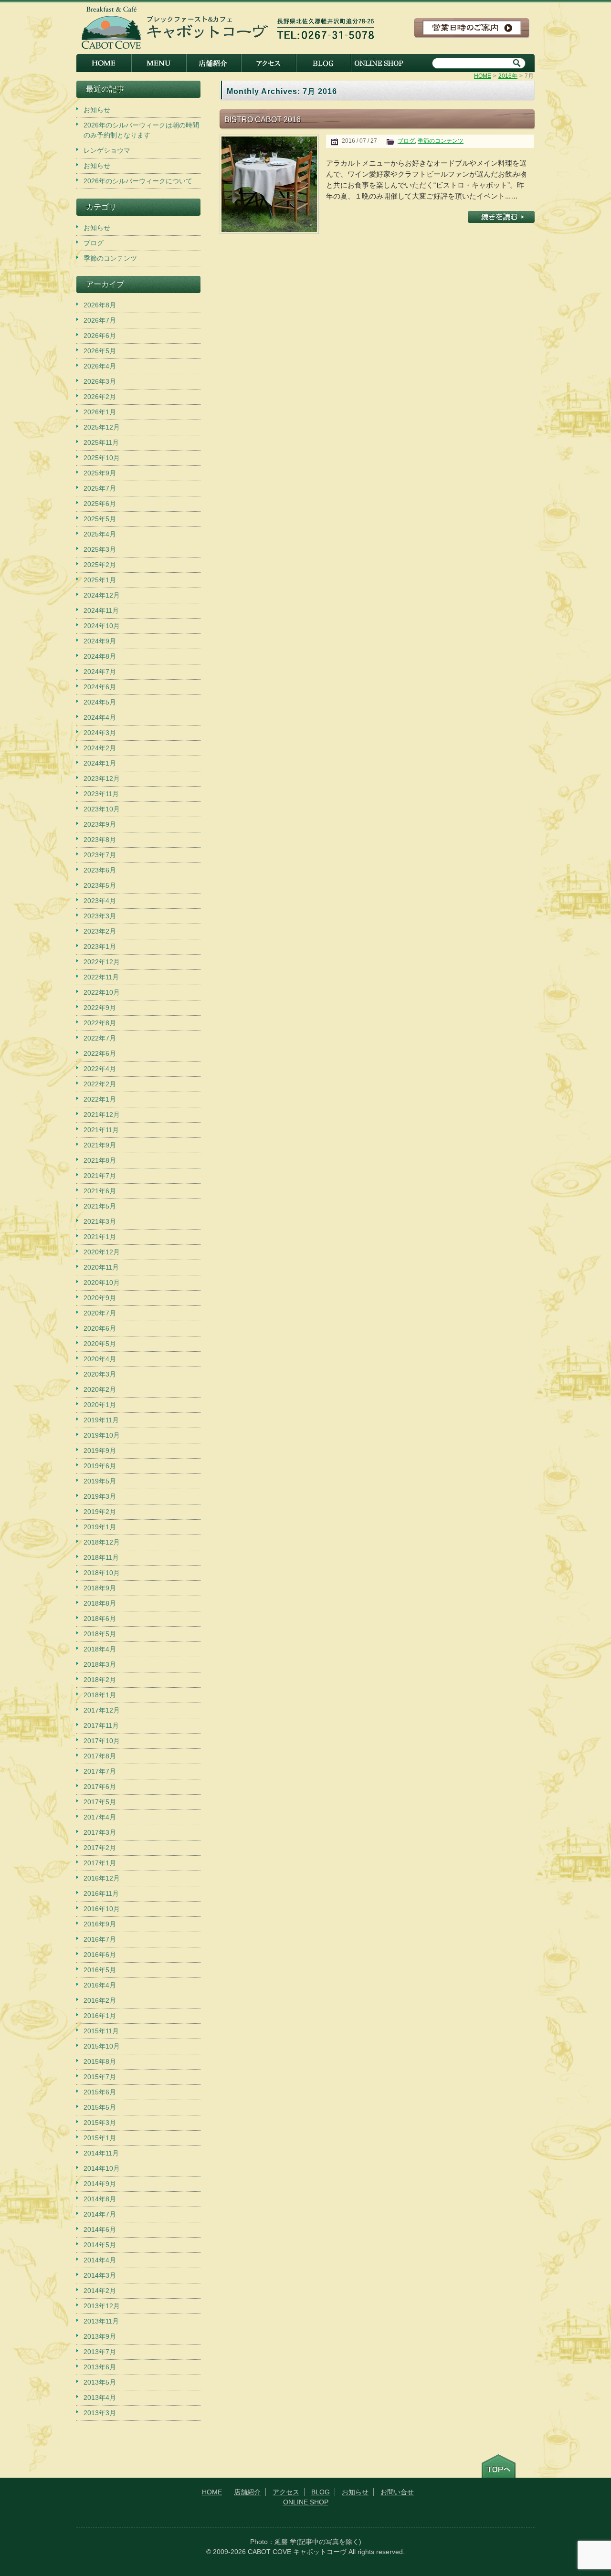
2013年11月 (101, 2321)
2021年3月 (100, 1221)
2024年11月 (101, 610)
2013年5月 (100, 2382)
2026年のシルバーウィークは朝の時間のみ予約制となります (141, 130)
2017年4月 (100, 1817)
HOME (104, 63)
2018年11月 (101, 1557)
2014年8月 (100, 2199)
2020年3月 (100, 1374)
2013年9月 (100, 2336)
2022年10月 (102, 992)
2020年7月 (100, 1313)
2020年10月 (102, 1283)
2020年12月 (102, 1252)
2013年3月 (100, 2413)
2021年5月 (100, 1206)
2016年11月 (101, 1893)
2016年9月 (100, 1924)
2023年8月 (100, 840)
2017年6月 (100, 1787)
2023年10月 (102, 809)
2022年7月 (100, 1038)
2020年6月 (100, 1328)
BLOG (323, 63)
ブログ (406, 141)
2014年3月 (100, 2275)
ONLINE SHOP (378, 63)
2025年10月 (102, 458)
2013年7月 (100, 2352)
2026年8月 (100, 305)
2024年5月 (100, 702)
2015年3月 (100, 2123)
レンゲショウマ (107, 150)
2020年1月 (100, 1405)
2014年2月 (100, 2291)
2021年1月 (100, 1237)
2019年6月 (100, 1466)
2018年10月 (102, 1573)
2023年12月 (102, 778)
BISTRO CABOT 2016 (263, 119)
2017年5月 (100, 1802)
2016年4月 (100, 1985)
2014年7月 (100, 2214)
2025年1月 (100, 580)
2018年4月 (100, 1649)
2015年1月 (100, 2138)
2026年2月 (100, 397)
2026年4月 (100, 366)
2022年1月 (100, 1099)
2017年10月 (102, 1741)
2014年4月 (100, 2260)
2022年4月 (100, 1069)
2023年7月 (100, 855)
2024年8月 (100, 656)
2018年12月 (102, 1542)
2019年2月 (100, 1512)
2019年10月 (102, 1435)
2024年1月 (100, 763)
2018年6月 (100, 1619)
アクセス (269, 63)
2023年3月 (100, 916)
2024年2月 (100, 748)
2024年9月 (100, 641)
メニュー (159, 63)
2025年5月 (100, 519)
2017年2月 (100, 1848)
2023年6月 (100, 870)
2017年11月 (101, 1725)
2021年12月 (102, 1115)
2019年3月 (100, 1496)
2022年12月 (102, 962)
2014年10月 (102, 2168)
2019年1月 (100, 1527)
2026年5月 (100, 351)
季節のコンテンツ (441, 141)
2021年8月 (100, 1160)
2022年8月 (100, 1023)
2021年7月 (100, 1176)
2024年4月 (100, 717)
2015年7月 (100, 2077)
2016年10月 (102, 1909)
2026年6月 (100, 336)
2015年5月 (100, 2107)
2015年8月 (100, 2061)
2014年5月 (100, 2245)
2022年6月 (100, 1053)
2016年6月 (100, 1955)
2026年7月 (100, 320)
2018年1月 (100, 1695)
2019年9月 (100, 1451)
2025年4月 (100, 534)
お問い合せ (397, 2492)
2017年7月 (100, 1771)
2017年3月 (100, 1832)
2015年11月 (101, 2031)
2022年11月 (101, 977)
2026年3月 (100, 381)
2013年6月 (100, 2367)
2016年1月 (100, 2016)
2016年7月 (100, 1939)
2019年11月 (101, 1420)
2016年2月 (100, 2000)
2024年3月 (100, 733)
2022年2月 (100, 1084)
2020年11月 (101, 1267)
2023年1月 (100, 946)
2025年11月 (101, 442)
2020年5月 (100, 1344)
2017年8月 (100, 1756)
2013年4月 (100, 2397)
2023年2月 (100, 931)
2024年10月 (102, 626)
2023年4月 (100, 901)
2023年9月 (100, 824)
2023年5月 (100, 885)
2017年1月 (100, 1863)
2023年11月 (101, 794)
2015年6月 (100, 2092)
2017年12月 (102, 1710)
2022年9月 (100, 1008)
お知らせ (97, 110)
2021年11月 (101, 1130)
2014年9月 (100, 2184)
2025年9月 (100, 473)
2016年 (508, 76)
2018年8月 (100, 1603)
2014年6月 (100, 2229)
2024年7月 (100, 672)
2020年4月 (100, 1359)
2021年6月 (100, 1191)
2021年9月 (100, 1145)
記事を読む (501, 217)
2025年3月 (100, 549)
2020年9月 (100, 1298)
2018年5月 (100, 1634)
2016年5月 (100, 1970)
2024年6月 (100, 687)
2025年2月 (100, 565)
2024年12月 (102, 595)
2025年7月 (100, 488)
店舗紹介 (214, 63)
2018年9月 (100, 1588)
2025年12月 (102, 427)
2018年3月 (100, 1664)
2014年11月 (101, 2153)
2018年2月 (100, 1680)
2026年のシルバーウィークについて (138, 181)
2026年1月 (100, 412)
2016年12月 (102, 1878)
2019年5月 (100, 1481)
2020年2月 (100, 1389)
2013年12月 (102, 2306)
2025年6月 (100, 504)
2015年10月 (102, 2046)
